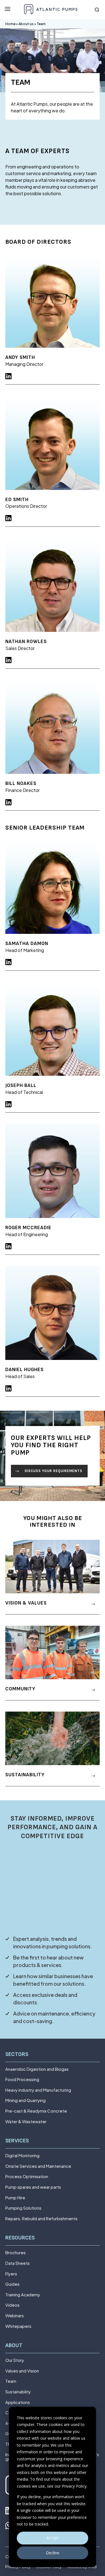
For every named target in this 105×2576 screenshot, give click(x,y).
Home (10, 24)
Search (97, 10)
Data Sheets (17, 2263)
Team (11, 2381)
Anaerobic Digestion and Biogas (37, 2069)
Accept (53, 2538)
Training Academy (23, 2295)
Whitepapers (18, 2326)
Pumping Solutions (23, 2208)
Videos (12, 2305)
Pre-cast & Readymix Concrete (36, 2111)
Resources (20, 2238)
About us (26, 24)
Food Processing (22, 2080)
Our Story (15, 2360)
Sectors (17, 2054)
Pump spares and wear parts (33, 2187)
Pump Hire (15, 2198)
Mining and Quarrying (25, 2100)
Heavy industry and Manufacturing (38, 2090)
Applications (18, 2402)
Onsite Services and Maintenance (38, 2166)
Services (17, 2141)
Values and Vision (22, 2371)
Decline (53, 2553)
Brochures (16, 2253)
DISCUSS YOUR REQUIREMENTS (53, 1471)
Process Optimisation (27, 2177)
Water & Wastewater (26, 2122)
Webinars (15, 2316)
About (14, 2346)
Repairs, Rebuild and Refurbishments (41, 2219)
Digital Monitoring (22, 2156)
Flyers (11, 2274)
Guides (12, 2284)
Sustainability (18, 2392)
